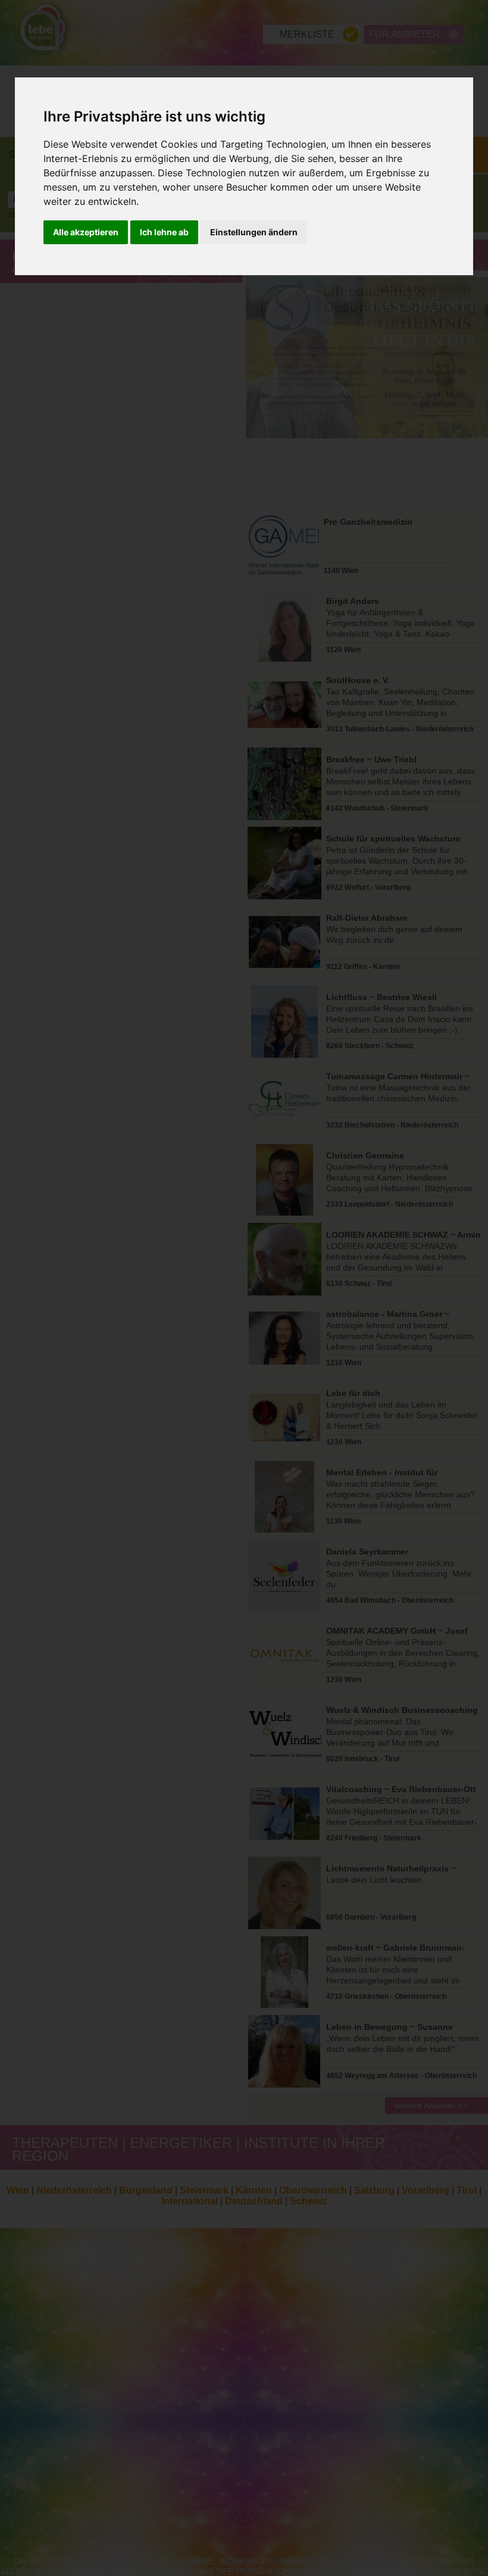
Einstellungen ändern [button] (254, 232)
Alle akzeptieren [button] (86, 232)
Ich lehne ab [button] (164, 232)
